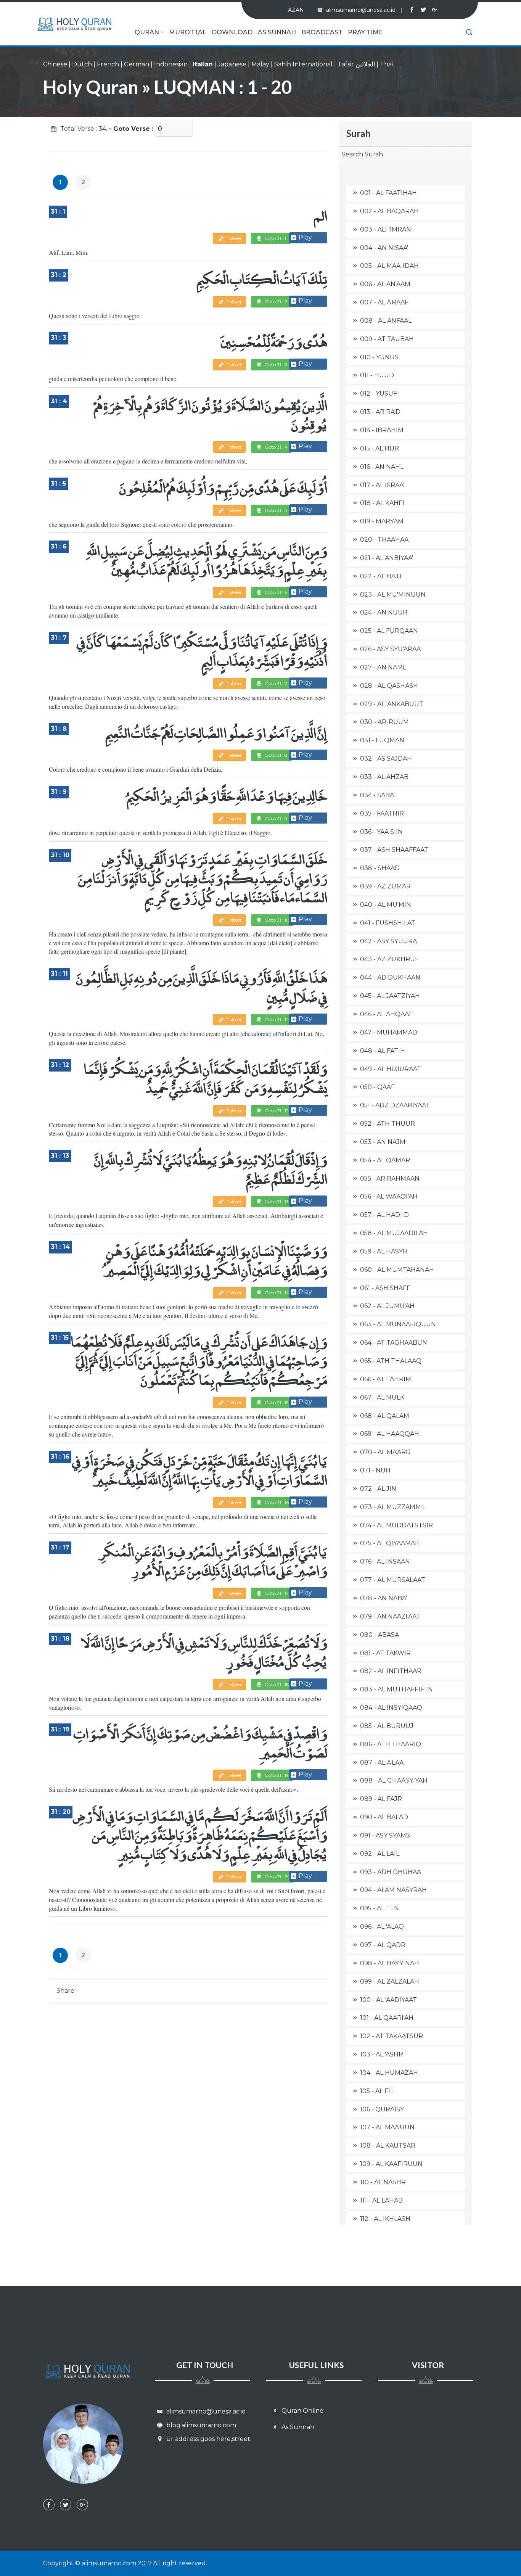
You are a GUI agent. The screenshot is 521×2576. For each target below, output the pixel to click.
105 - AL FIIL (378, 2091)
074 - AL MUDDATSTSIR (396, 1525)
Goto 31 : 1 (275, 238)
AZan (296, 10)
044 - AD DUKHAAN (390, 977)
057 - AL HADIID (384, 1215)
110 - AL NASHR (383, 2182)
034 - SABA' (377, 795)
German (137, 64)
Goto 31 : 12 (276, 1111)
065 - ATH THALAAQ (391, 1361)
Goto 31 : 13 (276, 1201)
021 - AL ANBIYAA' (387, 558)
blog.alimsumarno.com (200, 2425)
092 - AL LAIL (380, 1854)
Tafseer (234, 238)
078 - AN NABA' (384, 1598)
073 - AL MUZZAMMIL (393, 1507)
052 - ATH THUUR (388, 1124)
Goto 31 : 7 (275, 683)
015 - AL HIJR (379, 448)
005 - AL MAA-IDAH (389, 266)
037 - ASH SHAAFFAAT (394, 850)
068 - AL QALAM (385, 1416)
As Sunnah (277, 32)
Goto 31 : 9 (275, 818)
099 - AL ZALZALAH (390, 1981)
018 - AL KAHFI (382, 503)
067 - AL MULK (382, 1397)
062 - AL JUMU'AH (387, 1306)
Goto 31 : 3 (275, 364)
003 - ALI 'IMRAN (386, 229)
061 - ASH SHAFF (385, 1288)
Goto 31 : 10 (277, 920)
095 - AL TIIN (379, 1908)
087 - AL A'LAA (382, 1763)
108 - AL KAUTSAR (388, 2146)
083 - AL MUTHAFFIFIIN (396, 1689)
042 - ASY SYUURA (388, 941)
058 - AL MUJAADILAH (394, 1233)
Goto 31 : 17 (276, 1593)
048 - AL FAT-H (383, 1051)
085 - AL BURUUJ (387, 1726)
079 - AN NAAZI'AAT (390, 1616)
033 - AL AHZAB (384, 777)
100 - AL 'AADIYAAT (388, 2000)
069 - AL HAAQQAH (390, 1434)
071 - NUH (375, 1470)
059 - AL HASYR (384, 1251)
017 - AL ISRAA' (382, 485)
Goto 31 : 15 (276, 1402)
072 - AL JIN (378, 1489)
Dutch (82, 64)
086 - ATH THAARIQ (391, 1744)
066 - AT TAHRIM (386, 1379)
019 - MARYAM (382, 521)
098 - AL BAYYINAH (390, 1963)
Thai (386, 64)
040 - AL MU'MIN (386, 905)
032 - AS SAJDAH (386, 759)
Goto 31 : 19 (276, 1775)
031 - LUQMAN (382, 740)
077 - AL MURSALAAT (393, 1580)
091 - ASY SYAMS (385, 1835)
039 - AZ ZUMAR (385, 886)
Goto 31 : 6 (275, 592)
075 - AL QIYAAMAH (390, 1543)
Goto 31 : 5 (275, 510)
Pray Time (365, 32)
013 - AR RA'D (380, 412)
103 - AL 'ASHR (382, 2054)
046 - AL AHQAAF (386, 1014)
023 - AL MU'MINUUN (393, 595)
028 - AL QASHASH (389, 686)
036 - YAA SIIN (381, 832)
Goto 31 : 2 (275, 302)
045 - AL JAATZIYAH (390, 996)
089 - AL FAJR (381, 1799)
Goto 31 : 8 (276, 755)
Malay (260, 64)
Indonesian (171, 64)
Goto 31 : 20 (277, 1877)
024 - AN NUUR (384, 612)
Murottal (188, 32)
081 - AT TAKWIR (385, 1653)
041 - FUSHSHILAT (388, 923)
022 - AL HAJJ (381, 576)
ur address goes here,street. (208, 2439)
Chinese (55, 64)
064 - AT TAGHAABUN (394, 1343)
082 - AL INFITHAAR (391, 1671)
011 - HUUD (377, 375)
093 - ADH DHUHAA (391, 1872)
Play (305, 237)
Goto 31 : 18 (276, 1684)
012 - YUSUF (379, 393)
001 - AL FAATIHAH (388, 193)
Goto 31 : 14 (276, 1293)
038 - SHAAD (380, 868)
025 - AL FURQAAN (389, 631)
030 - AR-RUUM (384, 722)
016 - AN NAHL (382, 467)
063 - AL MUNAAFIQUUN (398, 1324)
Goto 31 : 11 (276, 1019)
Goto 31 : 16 (276, 1502)
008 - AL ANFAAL (386, 321)
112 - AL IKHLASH (385, 2219)
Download (232, 32)
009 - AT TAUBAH (387, 339)
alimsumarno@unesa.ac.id (364, 10)
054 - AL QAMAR (385, 1160)
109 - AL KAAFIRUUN (391, 2164)
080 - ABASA (379, 1635)
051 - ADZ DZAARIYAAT (395, 1105)
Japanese (232, 64)
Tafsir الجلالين (356, 64)
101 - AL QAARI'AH (387, 2018)
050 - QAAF (377, 1087)
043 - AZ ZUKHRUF (389, 959)
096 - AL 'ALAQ (382, 1927)
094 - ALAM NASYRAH (393, 1890)
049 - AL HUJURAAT (391, 1069)
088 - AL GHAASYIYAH (394, 1780)
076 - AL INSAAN (385, 1562)
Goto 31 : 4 (276, 447)
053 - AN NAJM (383, 1142)
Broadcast (322, 32)
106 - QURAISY (382, 2109)
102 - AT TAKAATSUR (392, 2036)
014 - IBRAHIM (382, 430)
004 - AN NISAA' (384, 248)
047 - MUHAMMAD (389, 1032)
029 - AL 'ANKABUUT (392, 704)
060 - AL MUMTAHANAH (397, 1270)
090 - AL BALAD (384, 1817)
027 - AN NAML (383, 667)
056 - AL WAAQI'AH (389, 1196)
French (108, 64)
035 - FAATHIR (382, 813)
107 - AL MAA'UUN (387, 2127)
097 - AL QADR (383, 1945)
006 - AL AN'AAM (385, 284)
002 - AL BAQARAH (389, 211)
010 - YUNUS (379, 357)
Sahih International (303, 64)
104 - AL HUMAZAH (389, 2073)
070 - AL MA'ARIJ (385, 1452)
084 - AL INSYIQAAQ (391, 1708)
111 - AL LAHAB (381, 2200)
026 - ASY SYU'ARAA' (391, 649)
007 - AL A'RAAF (384, 302)
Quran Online (302, 2411)
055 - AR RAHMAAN (390, 1179)
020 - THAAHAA (384, 540)
